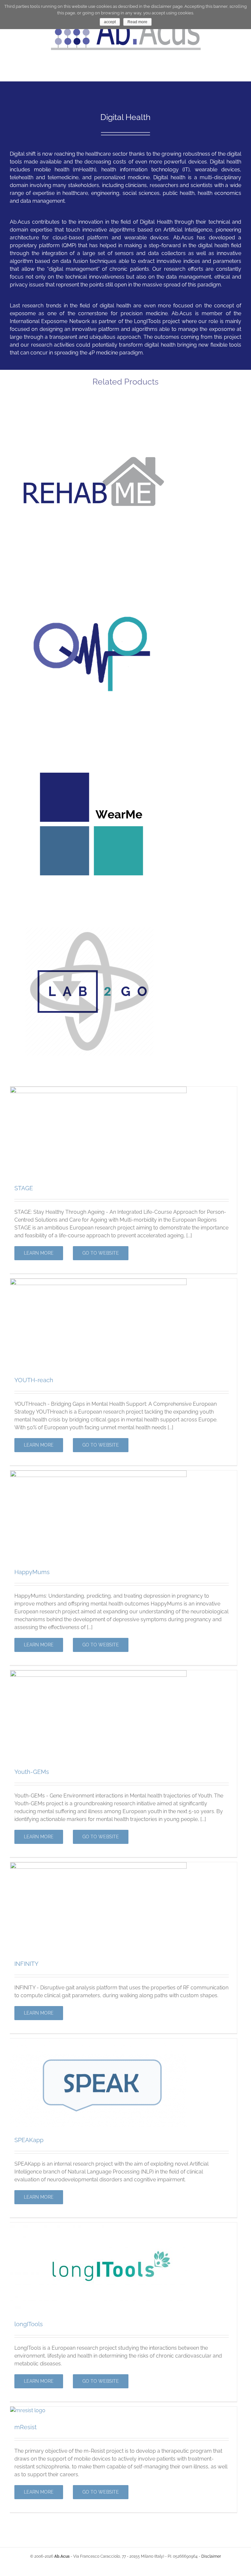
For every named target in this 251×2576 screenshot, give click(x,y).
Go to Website (101, 1253)
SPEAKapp (29, 2140)
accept (110, 22)
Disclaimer (211, 2556)
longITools (29, 2324)
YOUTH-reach (34, 1380)
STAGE (24, 1188)
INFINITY (26, 1964)
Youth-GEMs (32, 1772)
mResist (25, 2427)
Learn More (39, 1253)
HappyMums (32, 1572)
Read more (137, 22)
